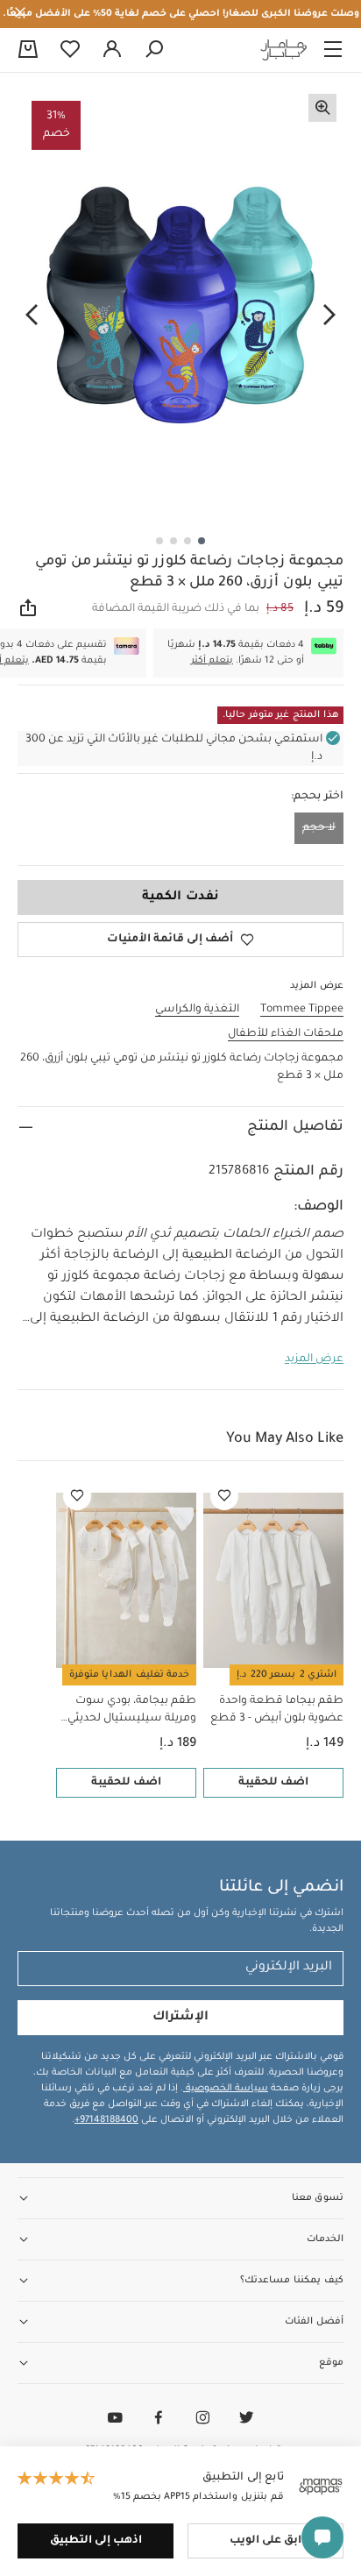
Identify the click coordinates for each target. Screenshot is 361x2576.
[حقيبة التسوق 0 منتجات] (28, 51)
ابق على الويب (265, 2541)
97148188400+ (106, 2120)
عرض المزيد (314, 1359)
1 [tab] (202, 541)
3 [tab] (173, 541)
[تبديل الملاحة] (333, 50)
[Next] (32, 315)
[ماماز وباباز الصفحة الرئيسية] (284, 50)
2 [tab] (188, 541)
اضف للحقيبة (273, 1783)
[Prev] (329, 315)
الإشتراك (180, 2018)
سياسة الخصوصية (226, 2089)
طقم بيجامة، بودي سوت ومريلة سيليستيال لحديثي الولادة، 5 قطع (132, 1711)
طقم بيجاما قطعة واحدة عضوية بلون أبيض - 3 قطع (277, 1710)
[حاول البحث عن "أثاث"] (154, 50)
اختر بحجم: (317, 797)
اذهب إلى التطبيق (96, 2541)
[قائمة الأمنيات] (224, 1496)
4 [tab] (159, 541)
